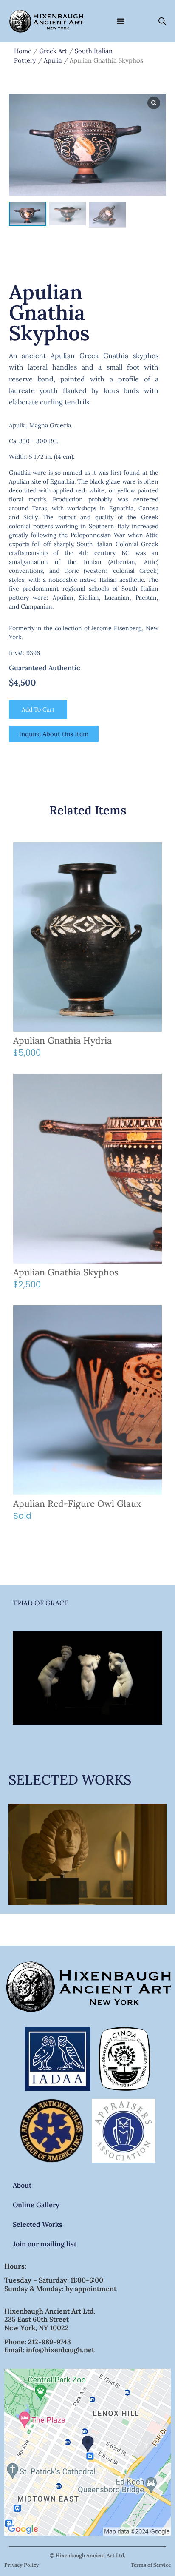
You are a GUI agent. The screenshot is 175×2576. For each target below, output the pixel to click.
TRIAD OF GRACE (41, 1603)
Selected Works (38, 2224)
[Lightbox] (154, 103)
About (22, 2185)
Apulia (53, 60)
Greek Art (53, 51)
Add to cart (38, 709)
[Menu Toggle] (121, 21)
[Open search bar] (162, 21)
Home (23, 51)
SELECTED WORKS (70, 1780)
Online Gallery (36, 2205)
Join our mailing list (45, 2244)
